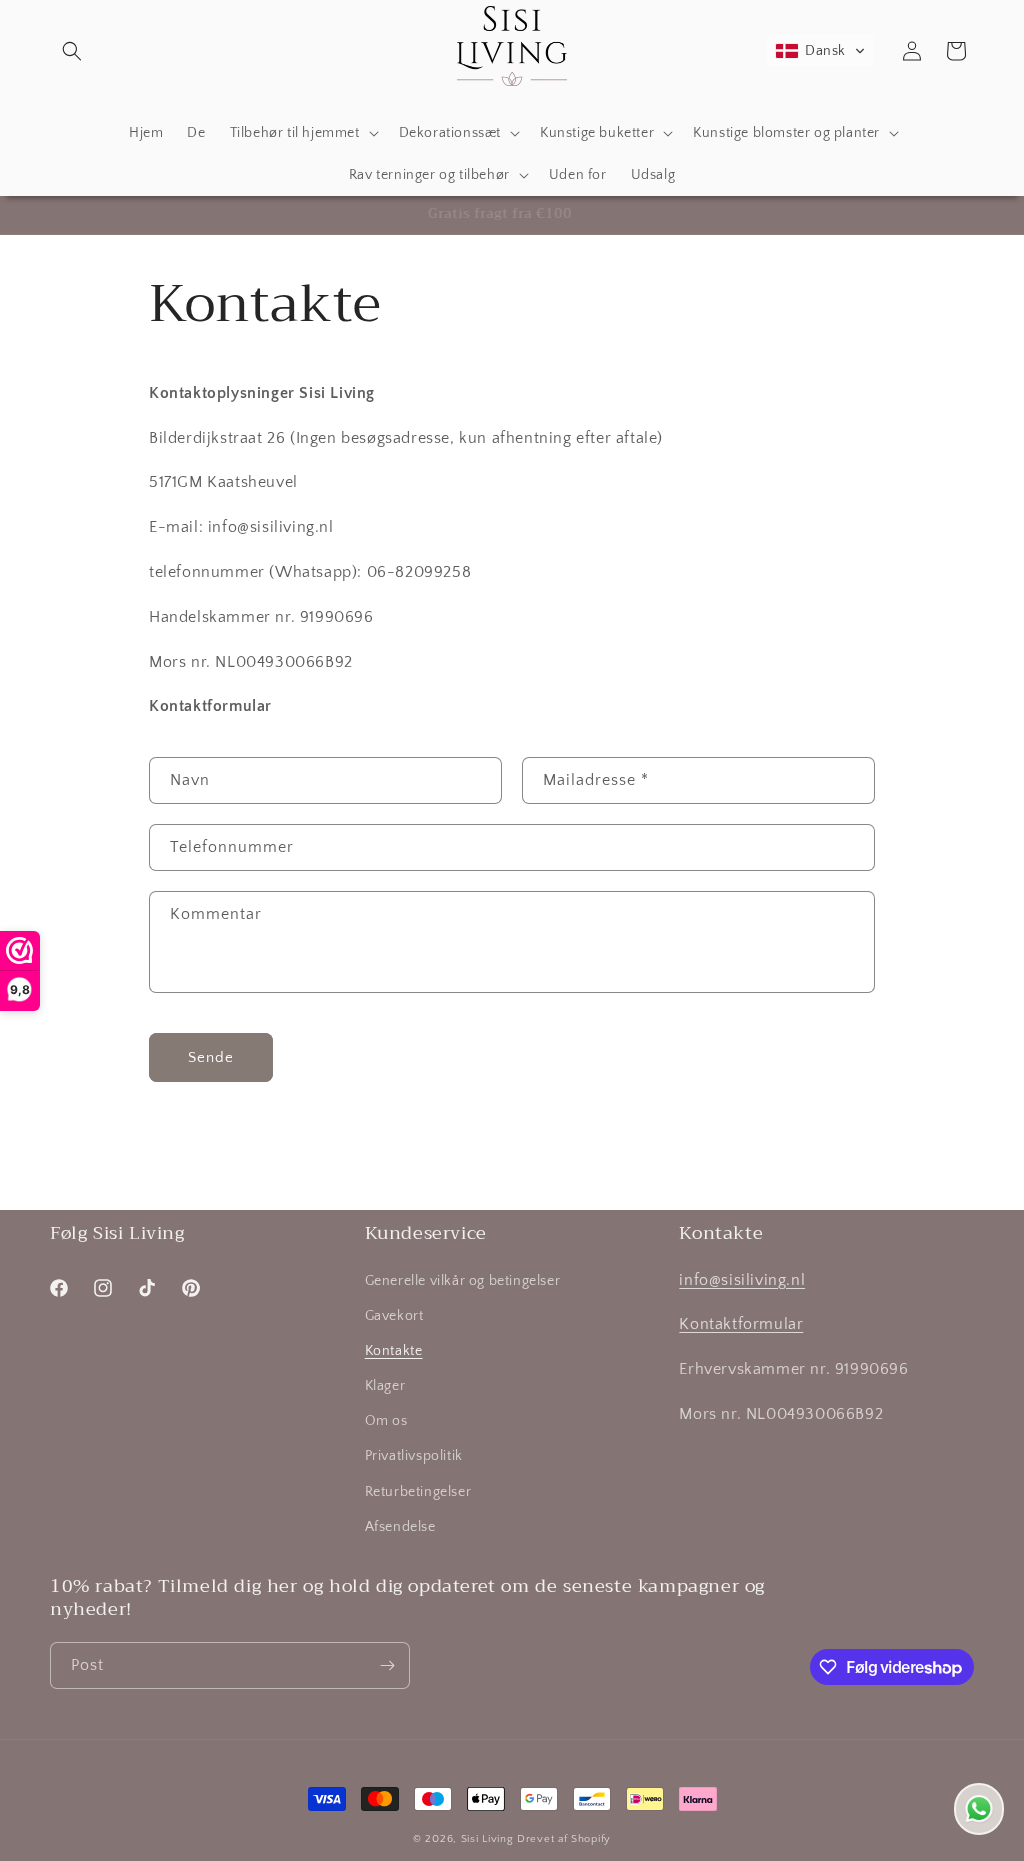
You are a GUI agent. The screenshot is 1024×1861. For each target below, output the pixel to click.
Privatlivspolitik (414, 1456)
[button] (72, 51)
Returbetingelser (418, 1492)
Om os (386, 1421)
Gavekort (394, 1316)
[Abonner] (387, 1665)
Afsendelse (400, 1527)
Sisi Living (487, 1839)
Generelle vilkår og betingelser (463, 1281)
